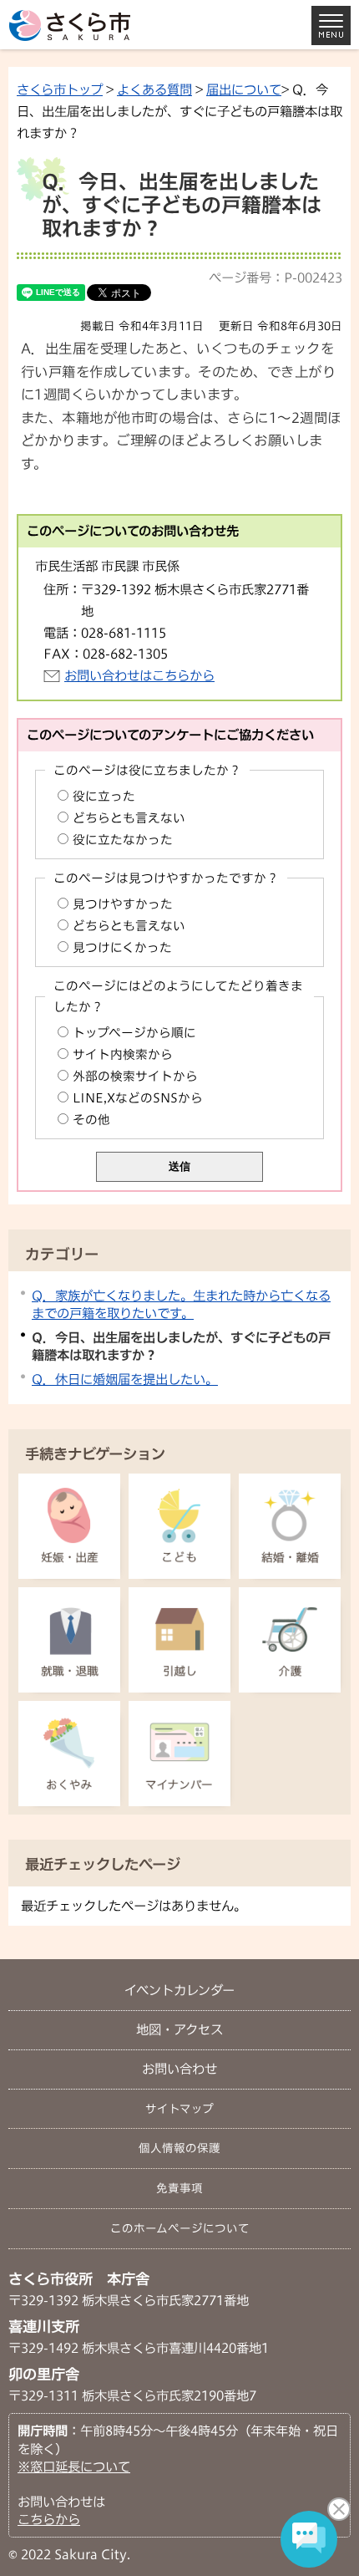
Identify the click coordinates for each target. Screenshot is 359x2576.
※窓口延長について (74, 2467)
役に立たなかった (123, 840)
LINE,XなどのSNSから (138, 1098)
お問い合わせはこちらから (139, 675)
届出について (244, 89)
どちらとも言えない (129, 818)
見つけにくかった (122, 947)
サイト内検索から (123, 1054)
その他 (91, 1120)
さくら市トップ (60, 89)
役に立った (104, 796)
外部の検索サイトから (135, 1076)
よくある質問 (154, 89)
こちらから (49, 2519)
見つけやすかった (123, 904)
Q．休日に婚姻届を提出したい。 (125, 1379)
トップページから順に (134, 1033)
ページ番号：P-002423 (276, 277)
